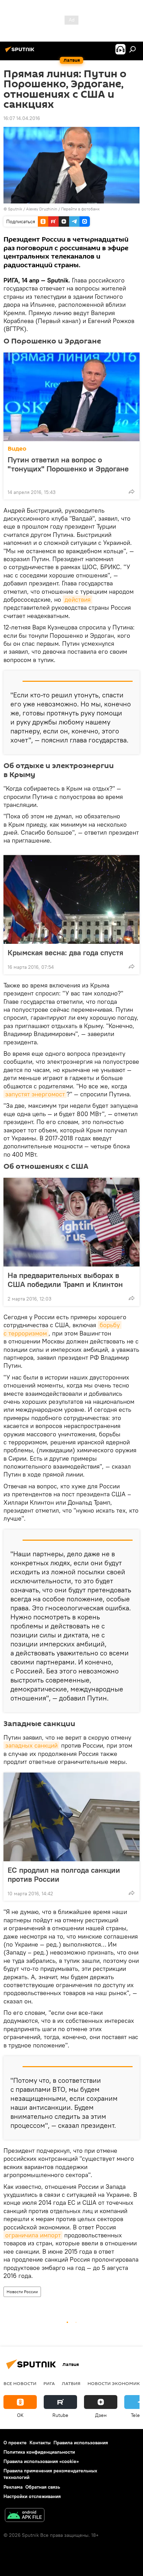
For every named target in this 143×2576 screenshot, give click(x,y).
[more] (132, 491)
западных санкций (31, 1745)
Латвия (71, 2383)
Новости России (22, 2292)
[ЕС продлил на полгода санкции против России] (71, 1817)
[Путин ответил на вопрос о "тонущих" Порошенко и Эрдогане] (71, 397)
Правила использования (81, 2443)
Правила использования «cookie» (41, 2461)
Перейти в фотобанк (80, 209)
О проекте (15, 2443)
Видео (17, 449)
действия (78, 599)
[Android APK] (25, 2516)
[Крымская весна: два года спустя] (71, 899)
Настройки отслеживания (32, 2496)
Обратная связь (43, 2487)
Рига (49, 2383)
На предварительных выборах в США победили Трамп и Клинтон (65, 1280)
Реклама (13, 2487)
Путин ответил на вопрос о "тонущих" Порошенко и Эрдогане (68, 464)
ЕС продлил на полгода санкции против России (64, 1874)
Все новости (20, 2383)
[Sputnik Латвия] (21, 52)
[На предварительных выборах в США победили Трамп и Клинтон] (71, 1222)
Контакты (40, 2443)
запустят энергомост (35, 1094)
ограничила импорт (33, 2235)
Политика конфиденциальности (39, 2452)
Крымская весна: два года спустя (65, 952)
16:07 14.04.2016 (22, 118)
